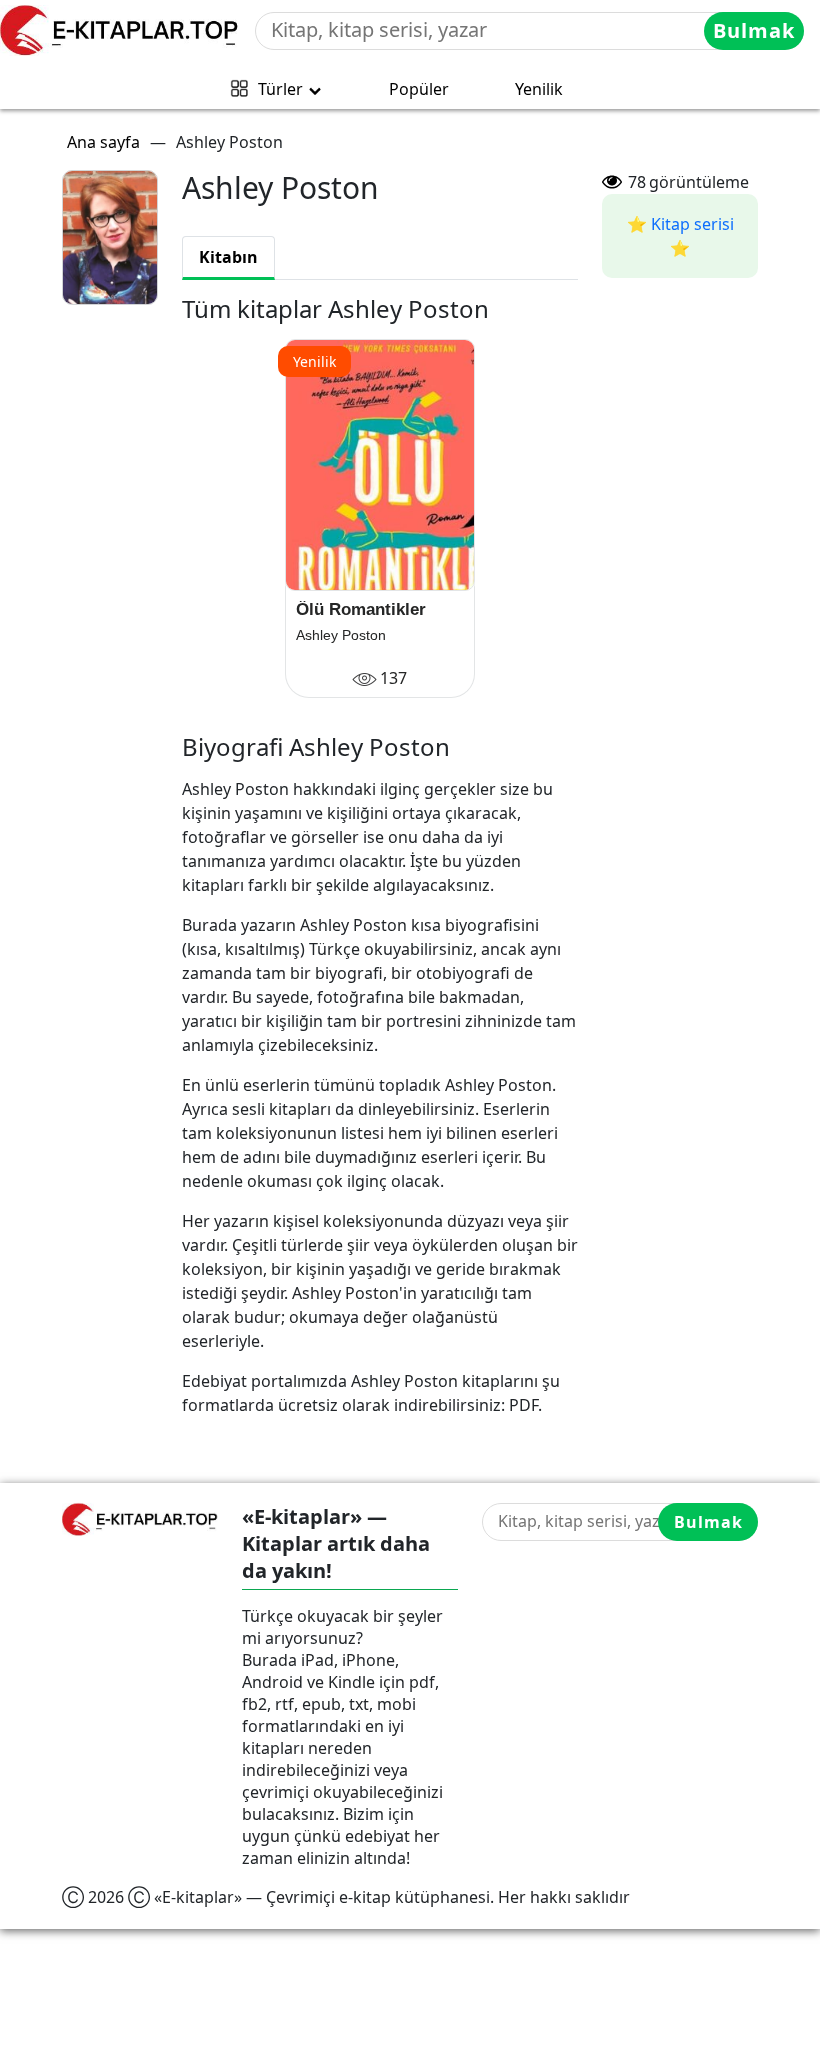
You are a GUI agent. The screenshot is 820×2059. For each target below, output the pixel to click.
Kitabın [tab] (228, 257)
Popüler (419, 89)
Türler (280, 89)
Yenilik (539, 89)
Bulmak (754, 30)
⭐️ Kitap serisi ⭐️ (680, 236)
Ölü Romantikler (361, 609)
